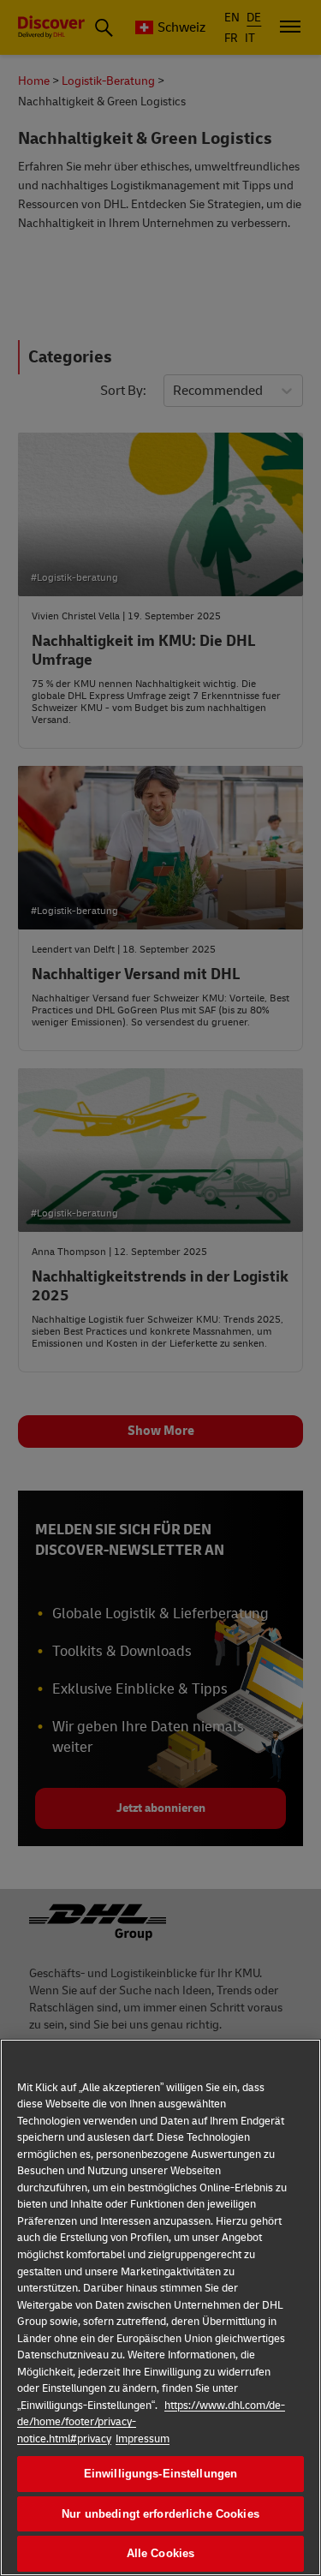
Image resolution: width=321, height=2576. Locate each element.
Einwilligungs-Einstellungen (161, 2474)
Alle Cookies (161, 2553)
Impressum (143, 2439)
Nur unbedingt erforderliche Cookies (160, 2514)
